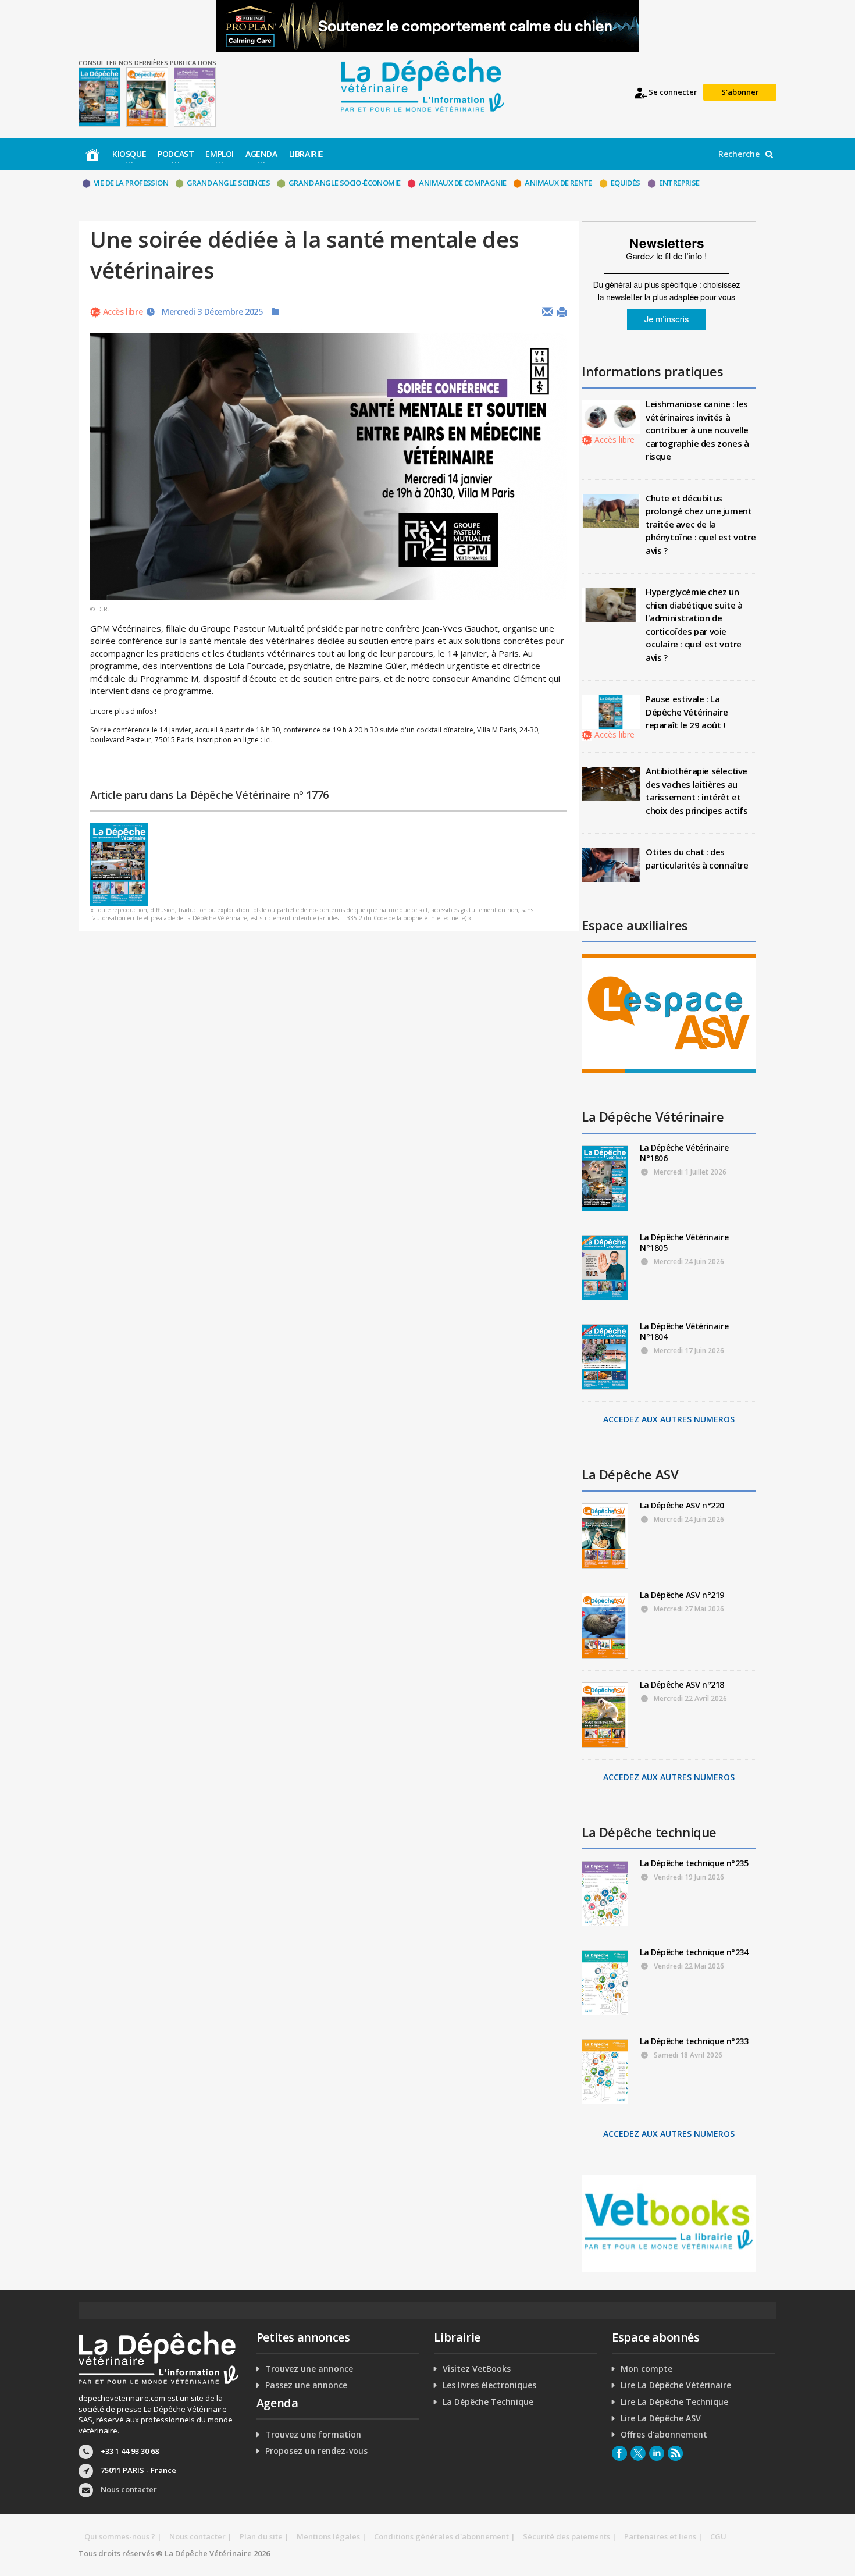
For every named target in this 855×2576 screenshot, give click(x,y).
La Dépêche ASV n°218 (682, 1684)
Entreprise (679, 183)
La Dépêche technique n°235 (694, 1863)
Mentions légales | (332, 2536)
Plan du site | (264, 2536)
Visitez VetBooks (477, 2369)
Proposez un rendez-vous (316, 2451)
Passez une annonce (306, 2385)
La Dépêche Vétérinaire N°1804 (684, 1331)
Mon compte (646, 2369)
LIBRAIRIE (306, 154)
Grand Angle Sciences (228, 183)
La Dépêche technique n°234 (694, 1952)
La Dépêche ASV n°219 (682, 1595)
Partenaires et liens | (663, 2536)
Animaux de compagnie (462, 183)
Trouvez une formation (313, 2435)
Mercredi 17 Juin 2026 (688, 1351)
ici (268, 740)
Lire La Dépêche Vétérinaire (676, 2385)
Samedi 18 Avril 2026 (687, 2055)
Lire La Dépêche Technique (674, 2402)
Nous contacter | (201, 2536)
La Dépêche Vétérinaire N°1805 (684, 1242)
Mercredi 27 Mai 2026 (688, 1609)
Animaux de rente (558, 183)
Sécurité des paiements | (570, 2536)
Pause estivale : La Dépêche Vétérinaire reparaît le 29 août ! (687, 712)
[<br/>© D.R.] (329, 467)
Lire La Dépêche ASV (661, 2418)
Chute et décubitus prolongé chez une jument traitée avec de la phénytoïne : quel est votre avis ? (701, 524)
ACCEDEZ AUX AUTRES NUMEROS (669, 1419)
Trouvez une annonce (309, 2369)
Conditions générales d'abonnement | (445, 2536)
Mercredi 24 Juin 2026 (688, 1262)
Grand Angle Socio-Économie (344, 183)
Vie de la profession (131, 183)
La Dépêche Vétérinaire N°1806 (684, 1153)
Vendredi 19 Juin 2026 (688, 1877)
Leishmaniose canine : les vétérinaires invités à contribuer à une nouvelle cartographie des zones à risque (697, 430)
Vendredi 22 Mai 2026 (688, 1966)
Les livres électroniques (489, 2385)
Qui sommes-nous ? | (123, 2536)
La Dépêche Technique (488, 2402)
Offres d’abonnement (664, 2435)
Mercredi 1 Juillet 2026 (689, 1172)
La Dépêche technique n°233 (694, 2041)
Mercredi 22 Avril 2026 (690, 1698)
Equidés (626, 183)
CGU (718, 2536)
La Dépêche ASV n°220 (682, 1505)
